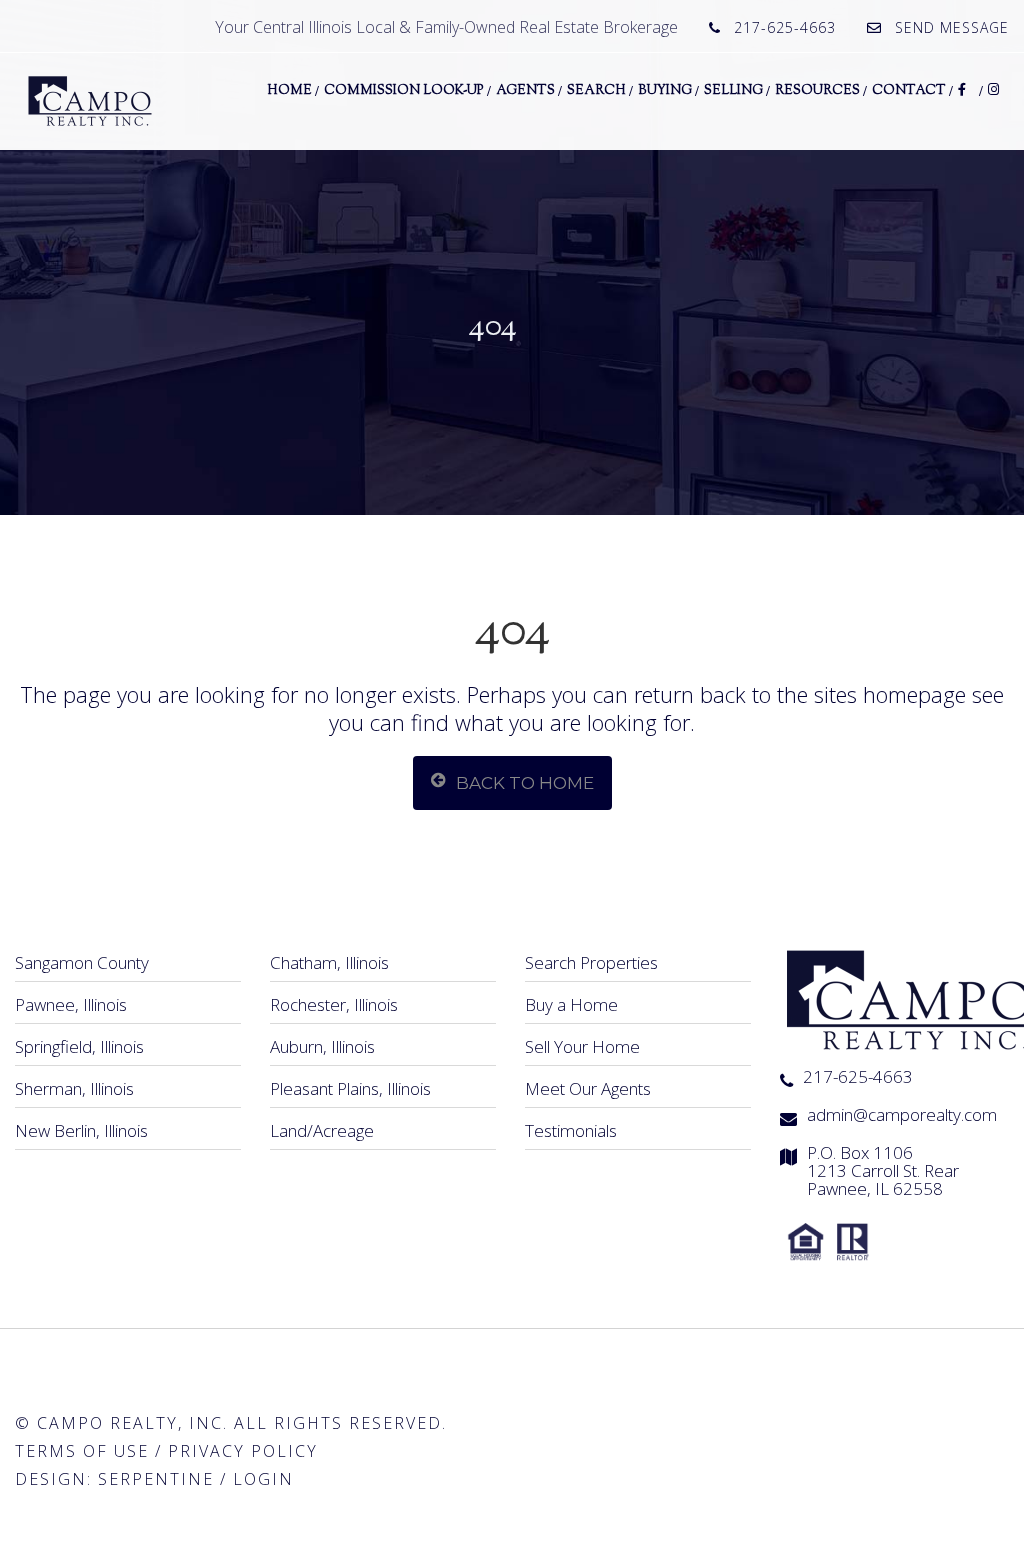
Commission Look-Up (404, 91)
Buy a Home (571, 1004)
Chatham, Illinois (329, 962)
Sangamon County (82, 962)
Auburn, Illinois (322, 1046)
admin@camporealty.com (902, 1114)
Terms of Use (82, 1451)
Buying (665, 91)
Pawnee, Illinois (71, 1004)
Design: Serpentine (114, 1479)
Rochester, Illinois (334, 1004)
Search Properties (591, 962)
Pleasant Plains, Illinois (350, 1088)
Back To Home (525, 783)
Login (263, 1479)
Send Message (952, 27)
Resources (817, 91)
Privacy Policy (243, 1451)
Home (289, 91)
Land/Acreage (322, 1130)
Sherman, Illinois (74, 1088)
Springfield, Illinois (79, 1046)
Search (596, 91)
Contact (909, 91)
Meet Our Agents (588, 1088)
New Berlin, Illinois (81, 1130)
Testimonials (571, 1130)
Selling (733, 91)
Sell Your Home (582, 1046)
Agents (525, 91)
